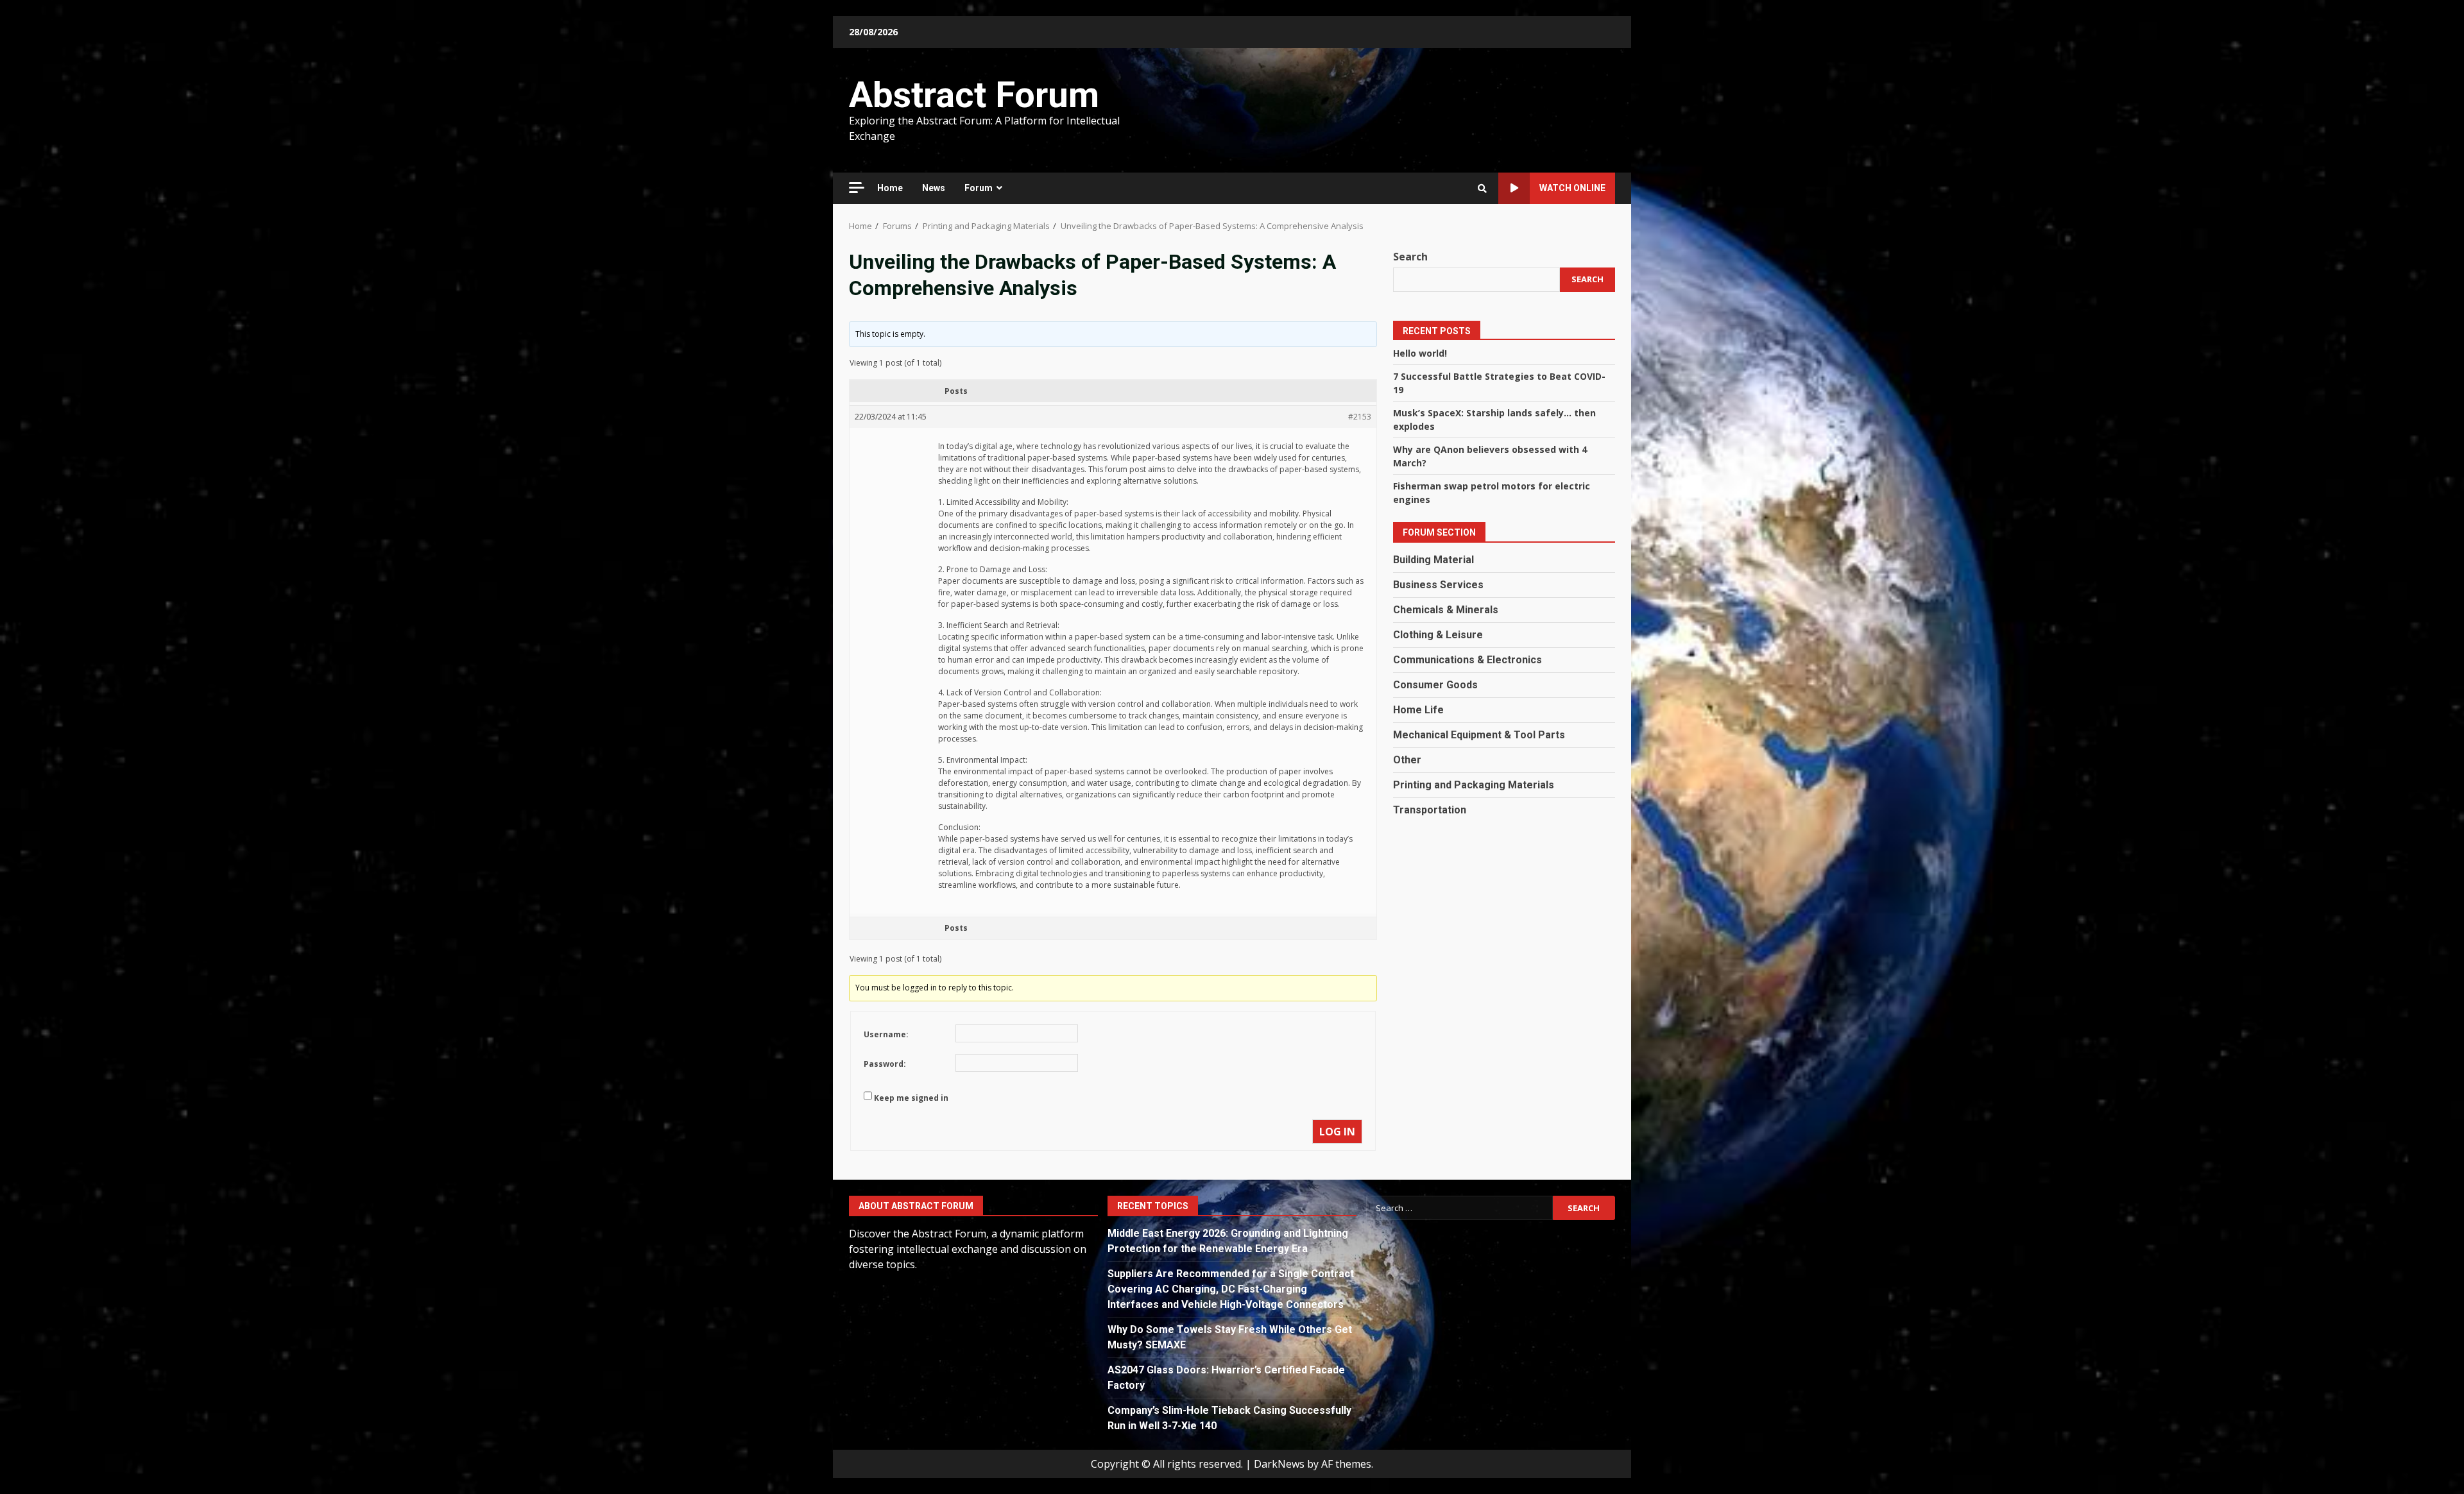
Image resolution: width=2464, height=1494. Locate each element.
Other (1407, 760)
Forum (979, 188)
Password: (885, 1064)
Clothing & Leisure (1438, 635)
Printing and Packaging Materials (1474, 785)
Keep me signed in (911, 1098)
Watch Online (1572, 188)
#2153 (1360, 417)
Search (1410, 257)
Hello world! (1420, 353)
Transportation (1430, 810)
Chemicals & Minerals (1446, 610)
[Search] (1482, 189)
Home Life (1418, 710)
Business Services (1438, 585)
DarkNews (1279, 1464)
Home (890, 188)
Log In (1337, 1132)
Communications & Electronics (1467, 660)
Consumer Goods (1435, 685)
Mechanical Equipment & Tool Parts (1479, 735)
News (934, 188)
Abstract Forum (974, 95)
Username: (886, 1034)
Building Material (1433, 560)
